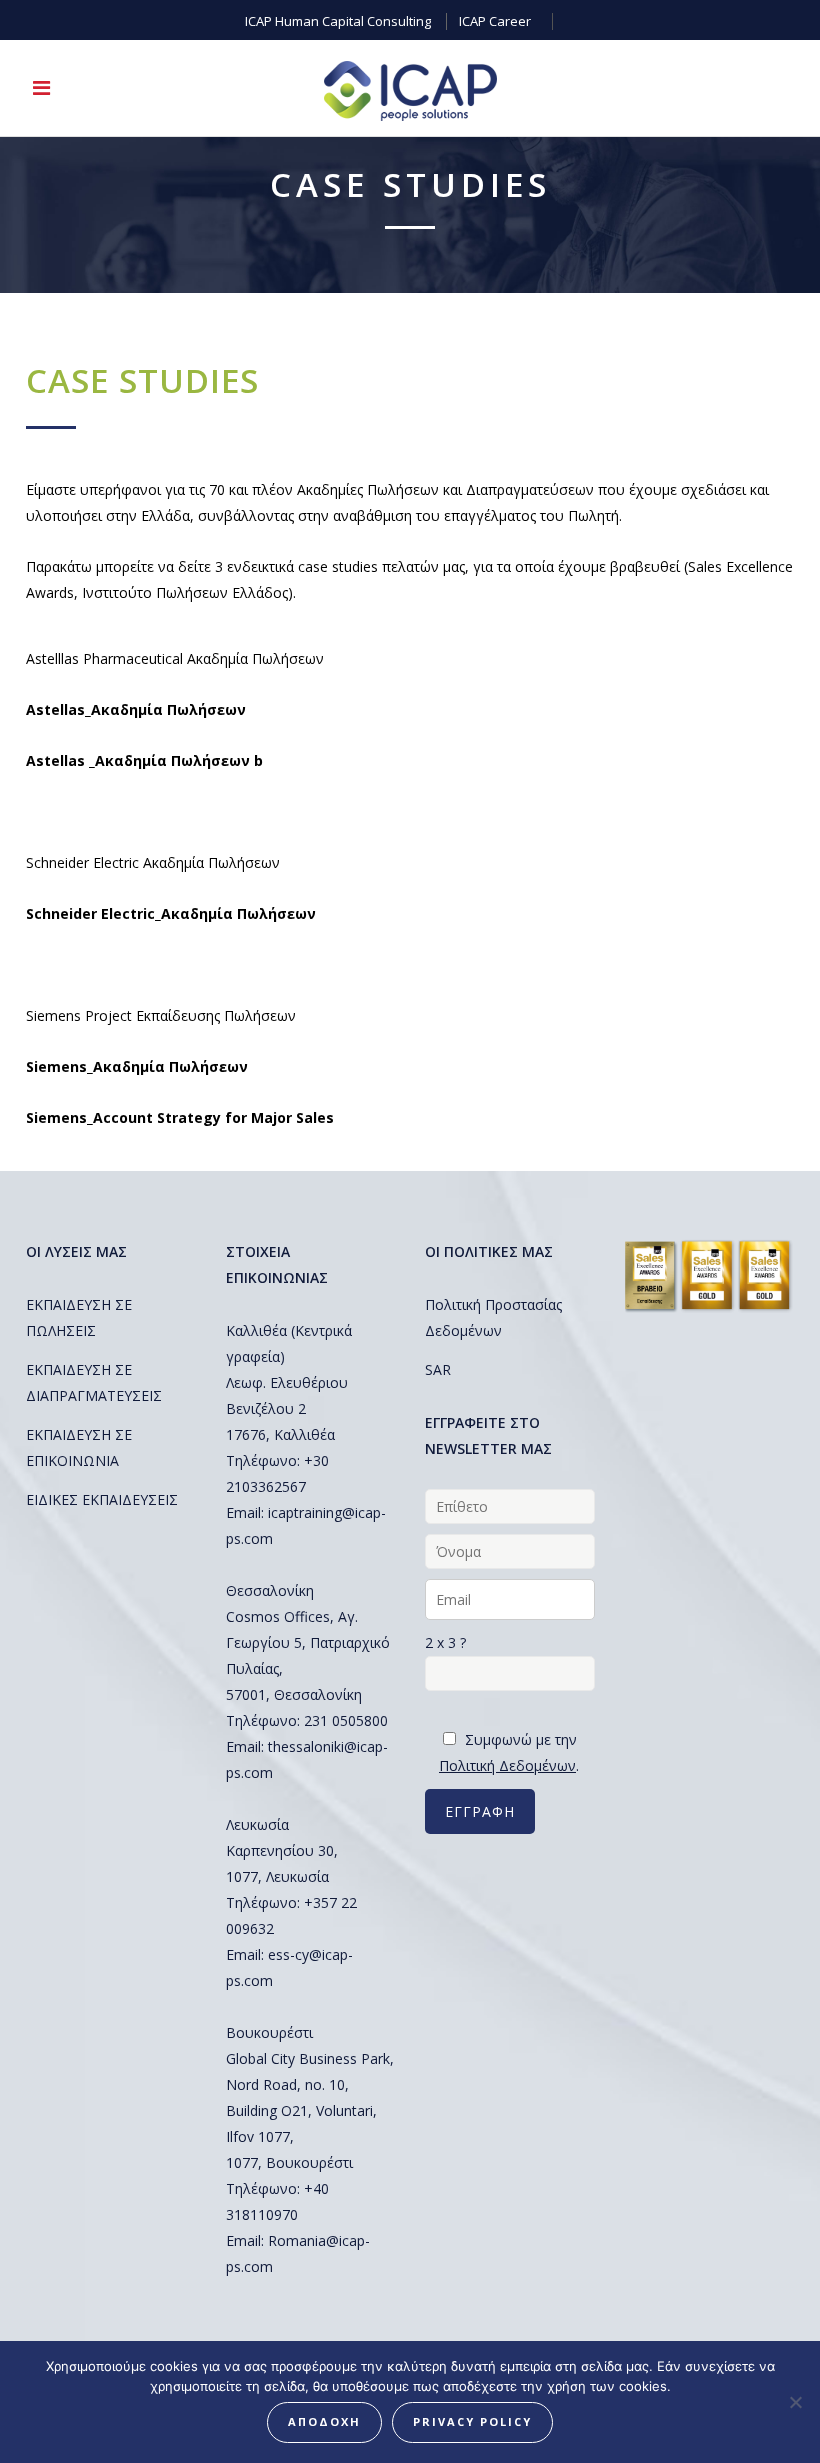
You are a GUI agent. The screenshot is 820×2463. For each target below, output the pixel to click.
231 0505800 (346, 1720)
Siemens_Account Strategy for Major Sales (180, 1117)
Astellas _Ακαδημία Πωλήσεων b (144, 760)
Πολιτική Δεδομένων (507, 1765)
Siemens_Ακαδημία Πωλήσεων (137, 1066)
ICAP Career (495, 21)
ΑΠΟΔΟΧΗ (324, 2421)
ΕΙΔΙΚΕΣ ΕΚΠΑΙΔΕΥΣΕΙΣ (102, 1499)
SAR (438, 1369)
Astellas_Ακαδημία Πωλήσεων (136, 709)
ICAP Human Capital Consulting (338, 21)
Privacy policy (472, 2421)
